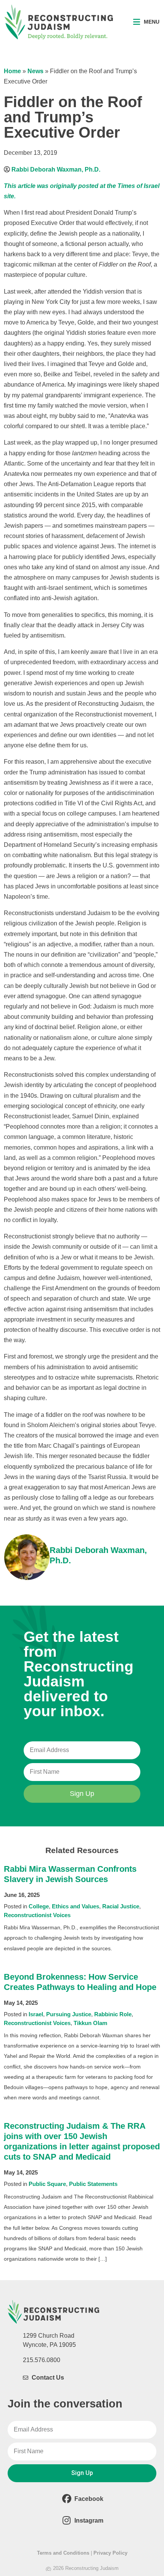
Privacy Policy (110, 2553)
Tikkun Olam (90, 2023)
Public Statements (93, 2184)
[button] (146, 22)
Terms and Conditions (63, 2553)
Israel (36, 2014)
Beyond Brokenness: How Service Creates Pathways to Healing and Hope (80, 1982)
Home (12, 71)
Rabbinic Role (113, 2014)
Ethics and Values (76, 1906)
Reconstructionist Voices (37, 1915)
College (39, 1906)
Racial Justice (121, 1906)
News (35, 71)
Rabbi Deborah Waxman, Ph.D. (56, 169)
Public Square (47, 2184)
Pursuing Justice (69, 2014)
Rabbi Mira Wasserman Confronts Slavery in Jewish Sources (70, 1874)
